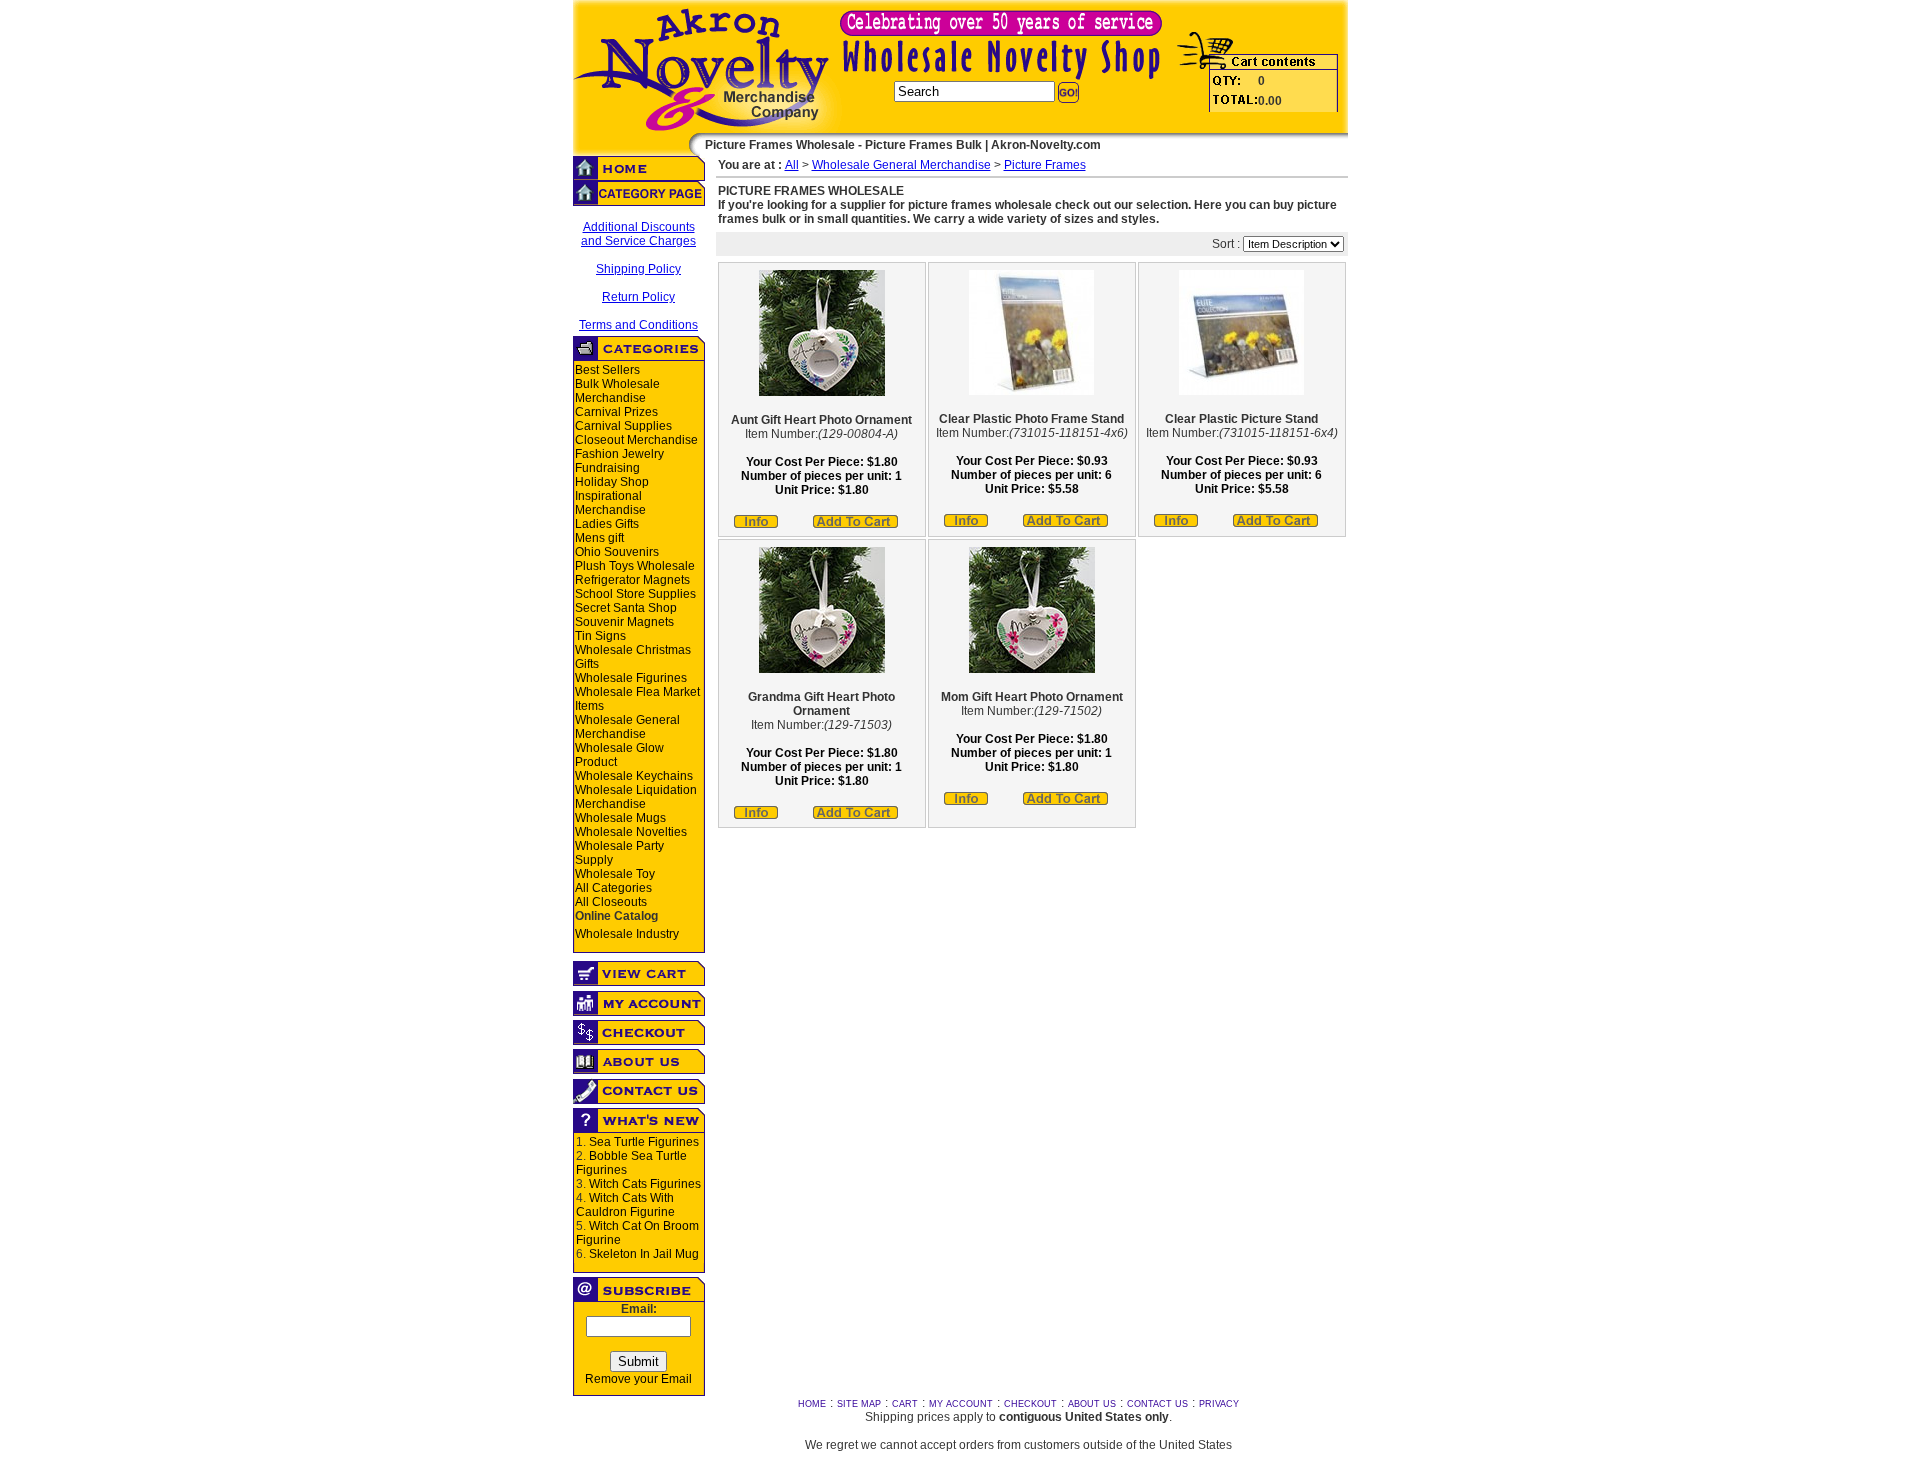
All (792, 165)
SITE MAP (859, 1404)
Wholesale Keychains (634, 776)
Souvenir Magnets (624, 622)
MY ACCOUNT (961, 1404)
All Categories (613, 888)
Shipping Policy (638, 269)
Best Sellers (607, 370)
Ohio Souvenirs (617, 552)
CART (905, 1404)
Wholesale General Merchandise (627, 727)
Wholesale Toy (615, 874)
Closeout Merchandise (636, 440)
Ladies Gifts (607, 524)
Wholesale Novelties (631, 832)
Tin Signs (600, 636)
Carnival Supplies (623, 426)
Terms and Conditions (638, 325)
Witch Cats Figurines (645, 1184)
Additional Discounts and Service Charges (638, 234)
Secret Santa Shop (626, 608)
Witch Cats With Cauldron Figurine (625, 1205)
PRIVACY (1219, 1404)
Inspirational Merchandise (610, 503)
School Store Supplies (635, 594)
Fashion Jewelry (619, 454)
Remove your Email (638, 1379)
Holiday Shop (612, 482)
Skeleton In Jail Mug (644, 1254)
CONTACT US (1157, 1404)
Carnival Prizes (616, 412)
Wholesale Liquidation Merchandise (636, 797)
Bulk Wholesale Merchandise (617, 391)
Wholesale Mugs (620, 818)
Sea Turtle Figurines (644, 1142)
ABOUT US (1092, 1404)
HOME (812, 1404)
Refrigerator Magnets (632, 580)
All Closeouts (611, 902)
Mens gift (599, 538)
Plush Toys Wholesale (635, 566)
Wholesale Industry (627, 934)
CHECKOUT (1030, 1404)
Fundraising (607, 468)
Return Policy (638, 297)
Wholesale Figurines (631, 678)
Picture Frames (1045, 165)
